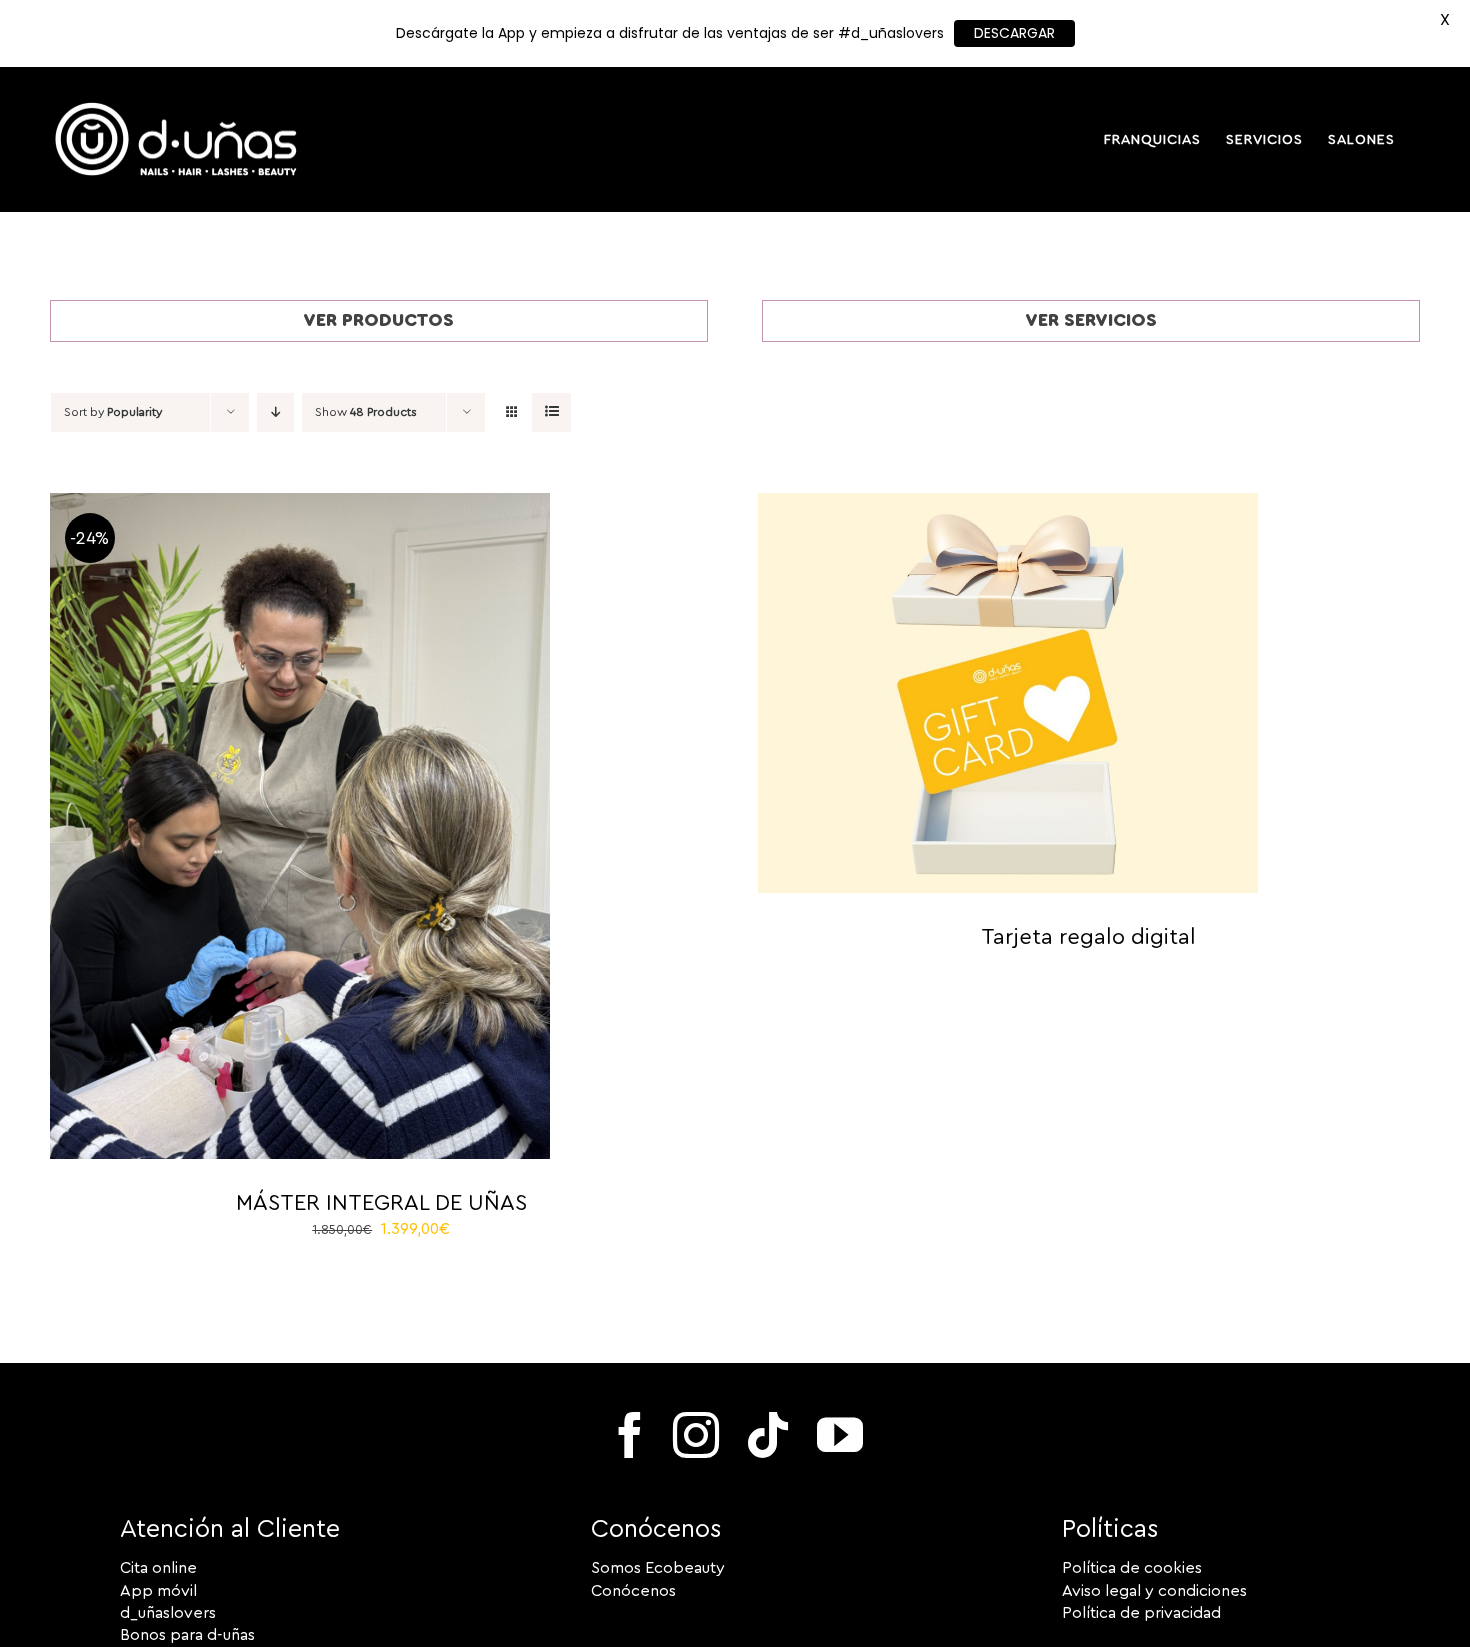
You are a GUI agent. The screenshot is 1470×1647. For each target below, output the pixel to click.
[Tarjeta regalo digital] (1008, 504)
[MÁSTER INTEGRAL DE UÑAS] (300, 504)
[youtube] (840, 1435)
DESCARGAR (1014, 33)
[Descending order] (275, 412)
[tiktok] (768, 1435)
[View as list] (551, 412)
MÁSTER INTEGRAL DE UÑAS (381, 1203)
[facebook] (630, 1435)
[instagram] (696, 1435)
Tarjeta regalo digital (1088, 937)
